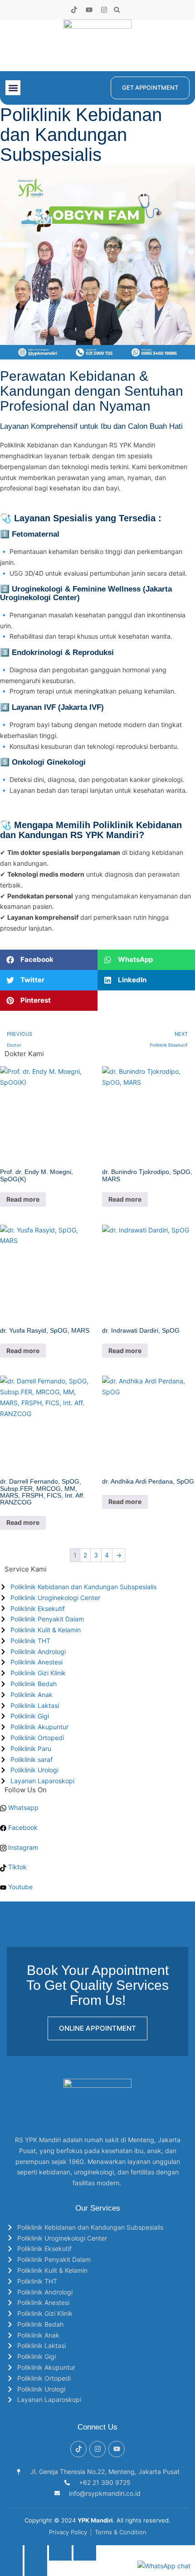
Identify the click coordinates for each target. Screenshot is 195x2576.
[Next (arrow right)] (36, 2568)
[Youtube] (89, 10)
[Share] (60, 2553)
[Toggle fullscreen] (36, 2553)
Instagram (22, 1847)
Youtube (19, 1887)
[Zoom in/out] (11, 2553)
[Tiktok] (74, 10)
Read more (23, 1199)
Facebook (22, 1827)
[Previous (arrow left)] (11, 2568)
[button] (117, 10)
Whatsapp (22, 1807)
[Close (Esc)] (85, 2553)
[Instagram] (104, 10)
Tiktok (17, 1867)
